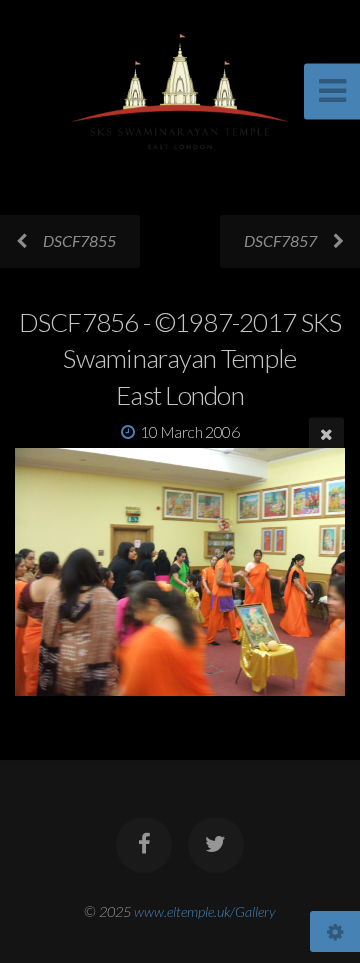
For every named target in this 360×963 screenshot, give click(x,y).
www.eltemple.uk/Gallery (205, 911)
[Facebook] (144, 845)
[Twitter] (216, 845)
